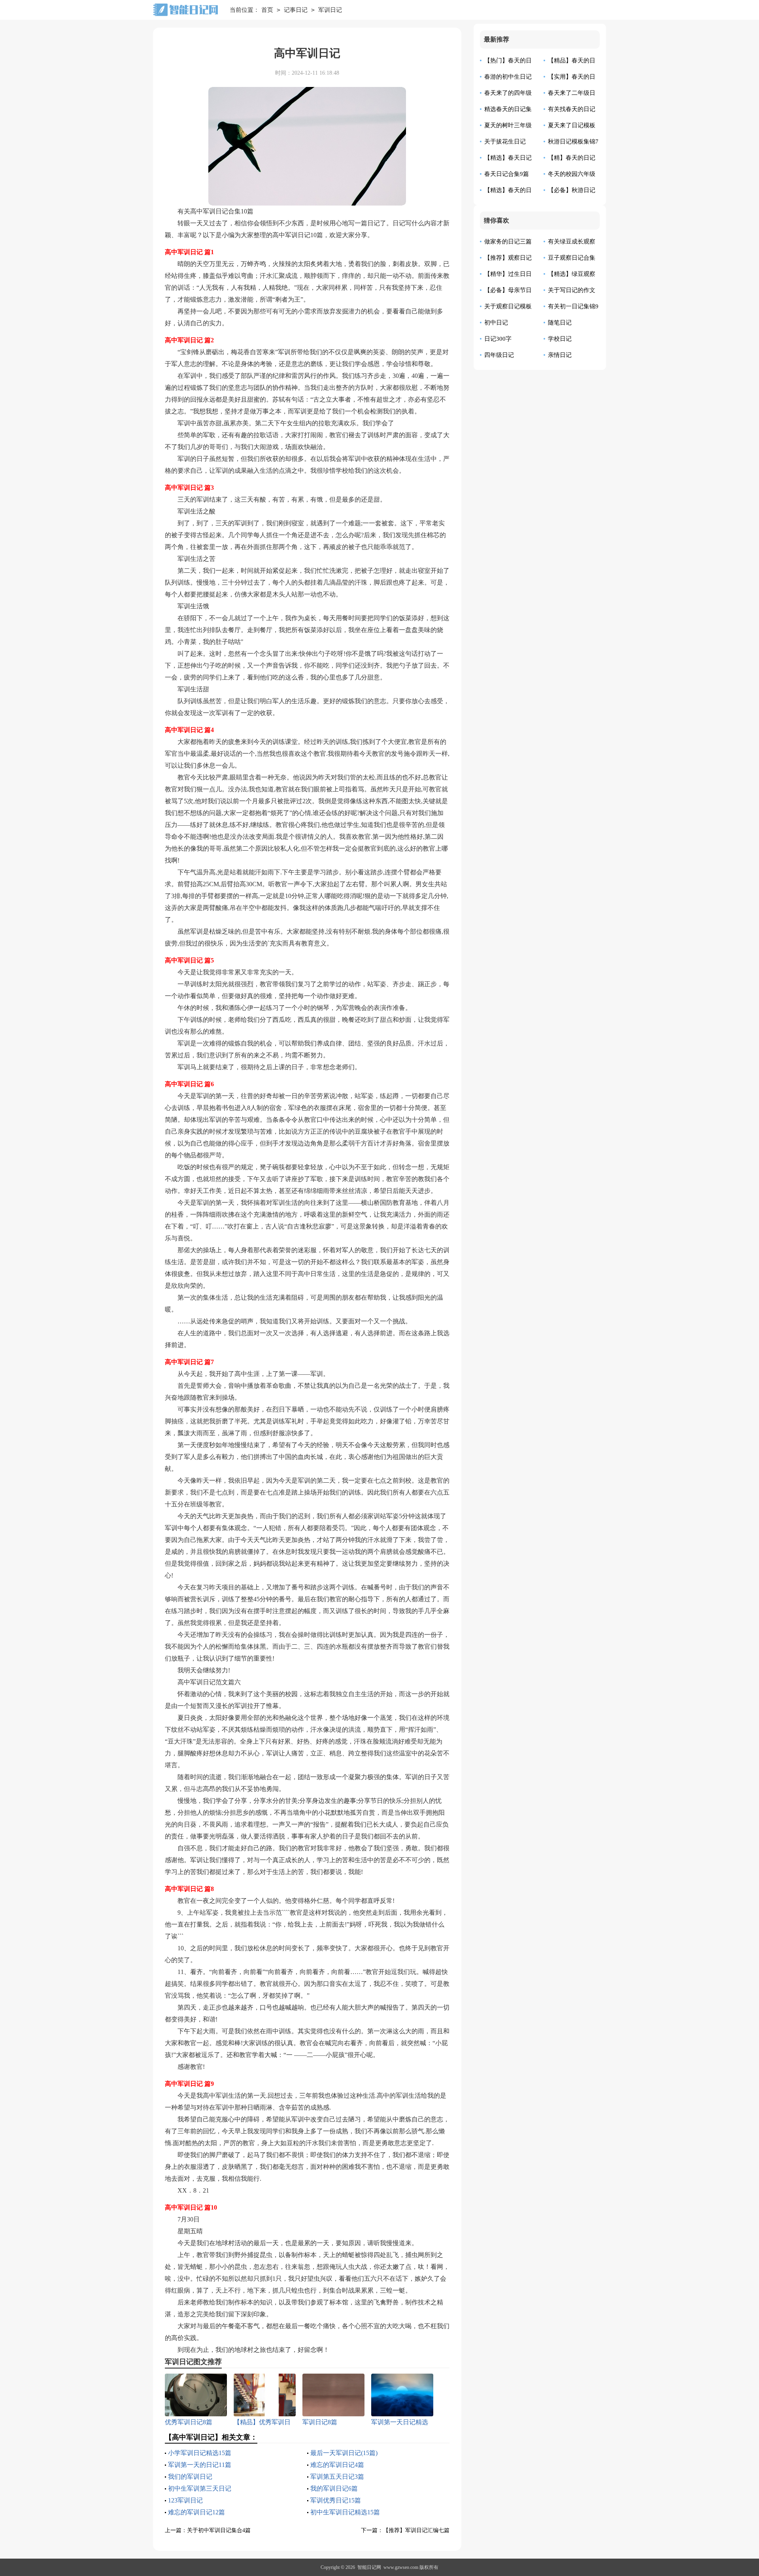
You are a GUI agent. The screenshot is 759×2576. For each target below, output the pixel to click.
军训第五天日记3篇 (337, 2477)
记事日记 (296, 10)
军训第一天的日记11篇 (200, 2465)
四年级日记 (499, 355)
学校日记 (560, 339)
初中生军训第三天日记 (200, 2488)
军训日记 (330, 10)
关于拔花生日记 (505, 142)
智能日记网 (369, 2567)
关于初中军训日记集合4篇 (219, 2530)
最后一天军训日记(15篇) (344, 2453)
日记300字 (498, 339)
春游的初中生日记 (508, 77)
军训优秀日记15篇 (336, 2500)
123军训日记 (185, 2500)
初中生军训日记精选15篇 (345, 2512)
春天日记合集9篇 (507, 174)
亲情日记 (560, 355)
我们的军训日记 (190, 2477)
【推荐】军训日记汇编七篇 (416, 2530)
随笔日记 (560, 323)
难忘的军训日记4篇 (337, 2465)
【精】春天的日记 (572, 158)
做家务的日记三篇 (508, 242)
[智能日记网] (185, 10)
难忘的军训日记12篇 (196, 2512)
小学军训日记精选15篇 (200, 2453)
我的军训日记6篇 (334, 2488)
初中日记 (496, 323)
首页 (267, 10)
